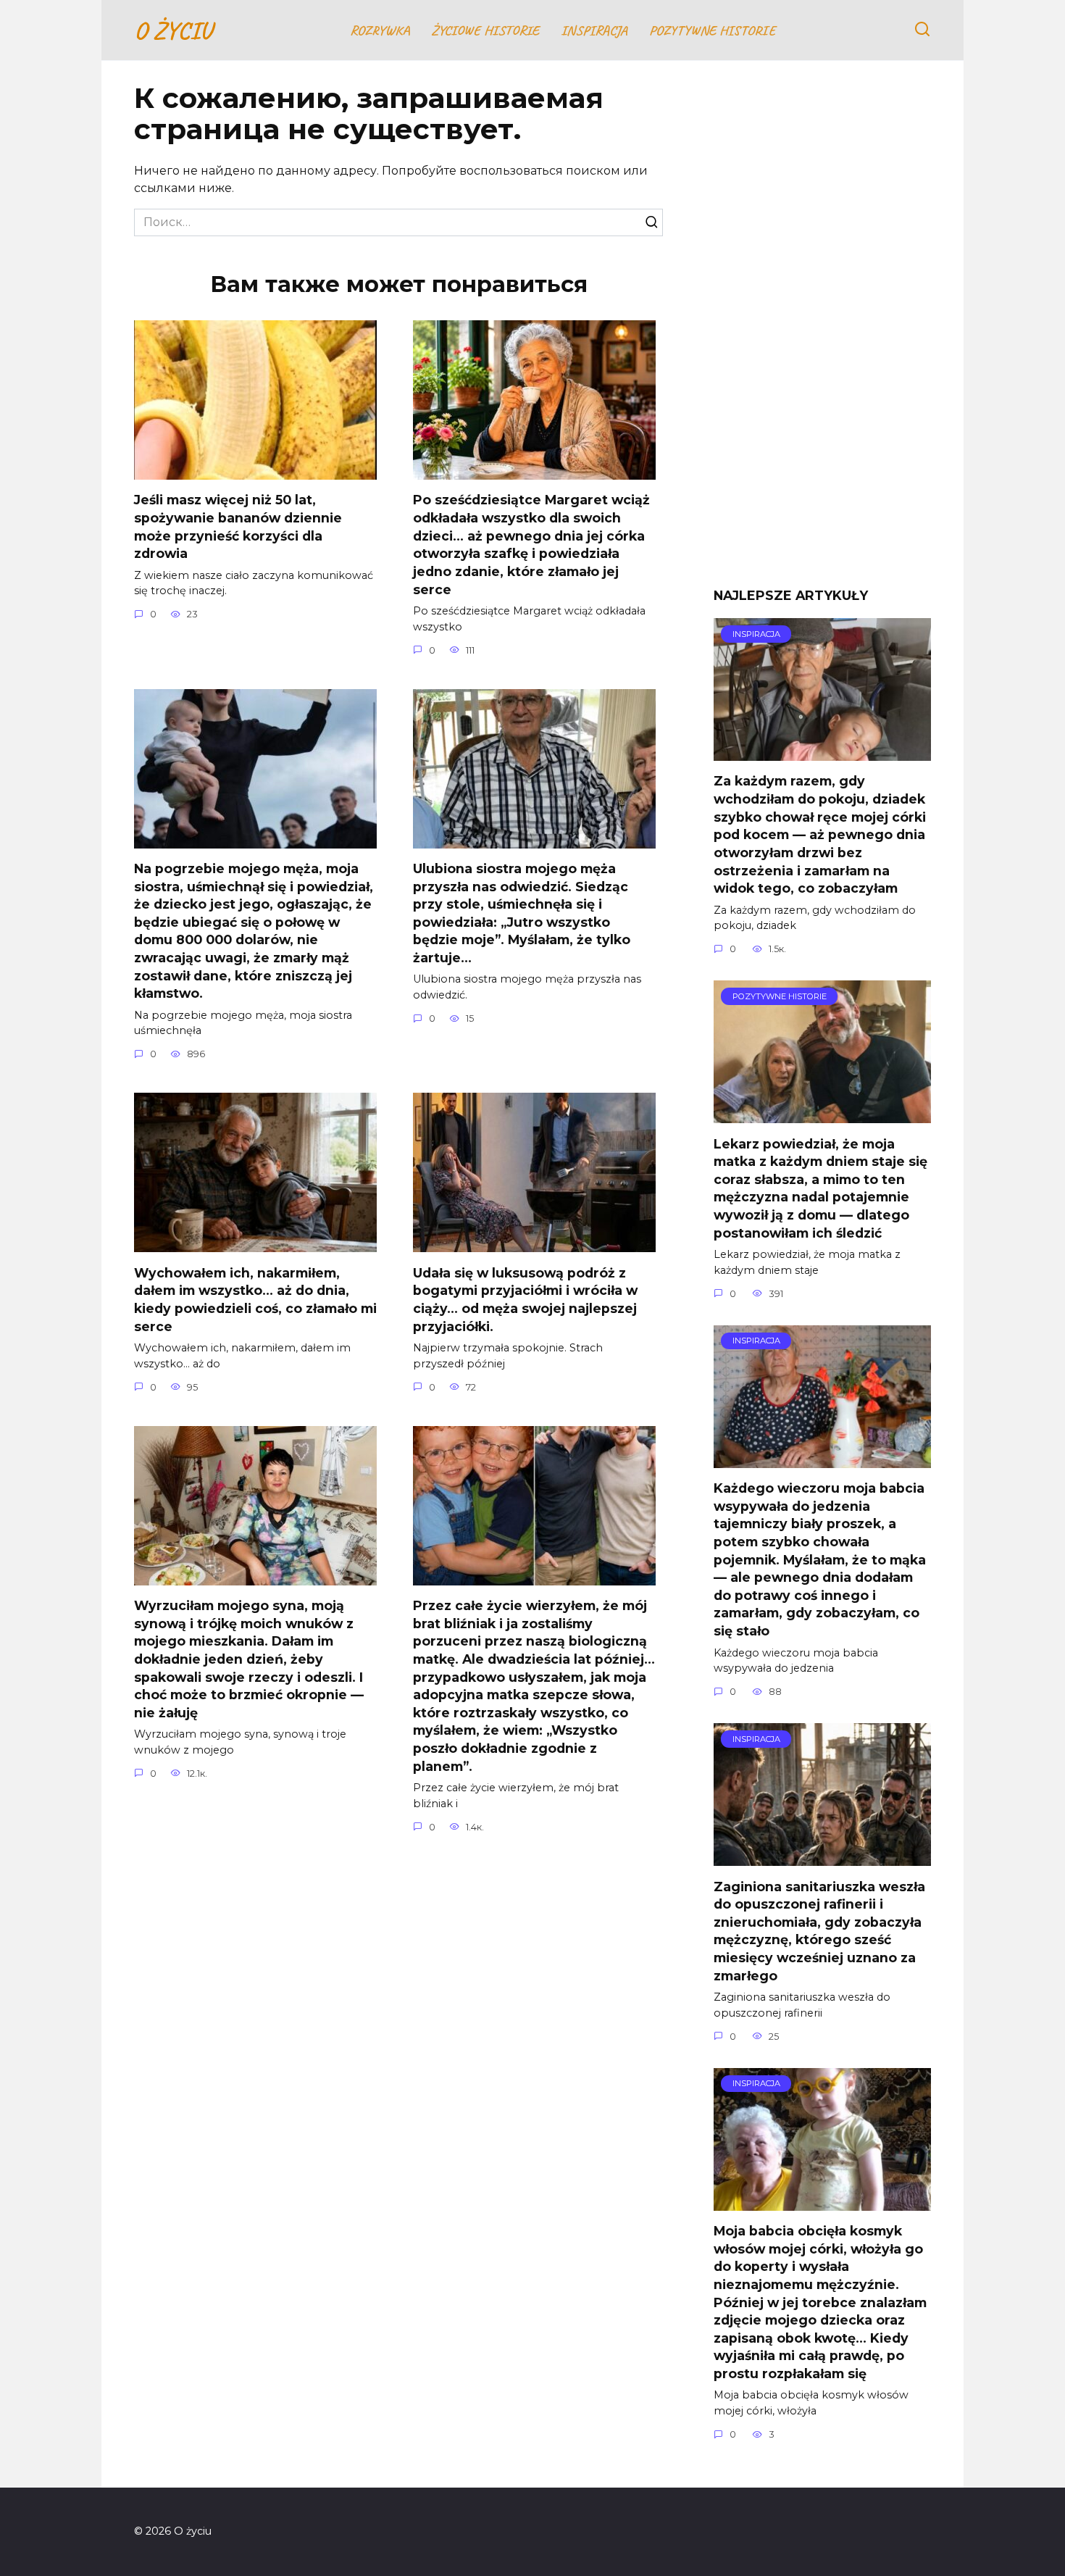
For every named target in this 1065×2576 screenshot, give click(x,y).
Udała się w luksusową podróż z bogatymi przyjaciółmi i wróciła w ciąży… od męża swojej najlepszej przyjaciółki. (525, 1299)
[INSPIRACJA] (822, 752)
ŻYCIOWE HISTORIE (485, 30)
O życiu (173, 30)
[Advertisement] (822, 335)
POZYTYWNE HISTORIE (712, 30)
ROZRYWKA (380, 30)
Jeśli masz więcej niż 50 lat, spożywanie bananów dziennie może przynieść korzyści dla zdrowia (238, 526)
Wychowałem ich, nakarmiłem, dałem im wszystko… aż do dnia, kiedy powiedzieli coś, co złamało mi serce (255, 1299)
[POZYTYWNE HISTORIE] (822, 1114)
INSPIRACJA (594, 30)
